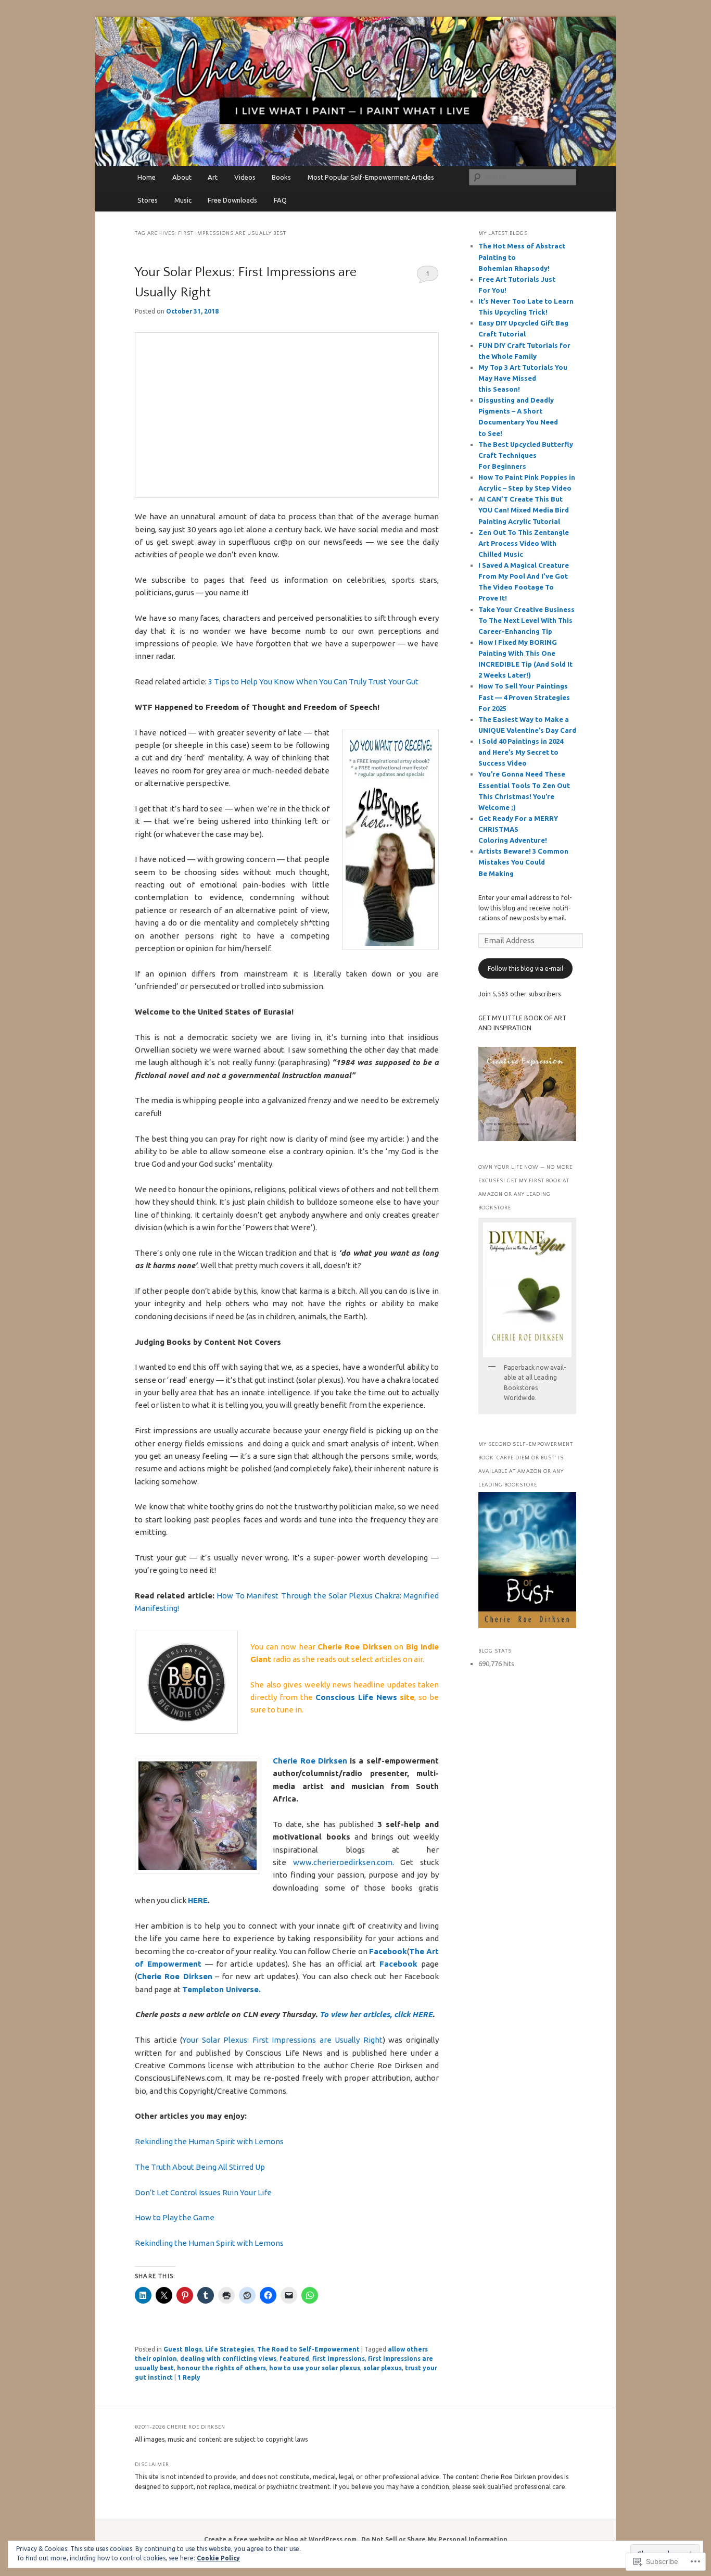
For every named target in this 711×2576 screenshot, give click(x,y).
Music (183, 200)
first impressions (339, 2359)
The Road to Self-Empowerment (308, 2349)
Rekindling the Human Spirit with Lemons (209, 2141)
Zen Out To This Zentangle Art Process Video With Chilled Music (524, 543)
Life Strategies (230, 2349)
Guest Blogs (183, 2349)
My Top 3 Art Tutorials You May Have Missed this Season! (523, 378)
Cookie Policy (218, 2558)
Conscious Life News (356, 1697)
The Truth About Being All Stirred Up (200, 2167)
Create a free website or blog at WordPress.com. (281, 2539)
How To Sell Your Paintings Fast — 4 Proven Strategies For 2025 (524, 697)
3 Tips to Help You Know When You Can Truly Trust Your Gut (313, 681)
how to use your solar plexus (315, 2368)
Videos (245, 177)
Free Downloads (232, 200)
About (182, 177)
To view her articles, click (366, 2014)
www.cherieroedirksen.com (343, 1862)
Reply (189, 2377)
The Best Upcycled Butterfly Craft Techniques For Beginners (526, 455)
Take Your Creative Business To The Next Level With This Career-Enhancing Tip (526, 620)
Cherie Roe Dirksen (310, 1761)
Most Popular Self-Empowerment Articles (371, 177)
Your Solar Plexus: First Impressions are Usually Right (282, 2040)
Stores (148, 200)
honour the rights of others (221, 2368)
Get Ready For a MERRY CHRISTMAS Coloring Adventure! (518, 829)
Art (213, 177)
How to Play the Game (175, 2217)
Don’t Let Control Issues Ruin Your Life (203, 2192)
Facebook (388, 1951)
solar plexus (383, 2368)
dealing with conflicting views (228, 2359)
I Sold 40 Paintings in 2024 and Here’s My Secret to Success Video (521, 752)
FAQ (280, 200)
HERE (198, 1900)
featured (294, 2359)
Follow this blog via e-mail (525, 968)
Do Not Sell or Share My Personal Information (434, 2539)
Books (281, 177)
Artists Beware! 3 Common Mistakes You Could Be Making (523, 862)
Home (147, 177)
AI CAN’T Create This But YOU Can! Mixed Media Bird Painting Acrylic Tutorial (524, 510)
